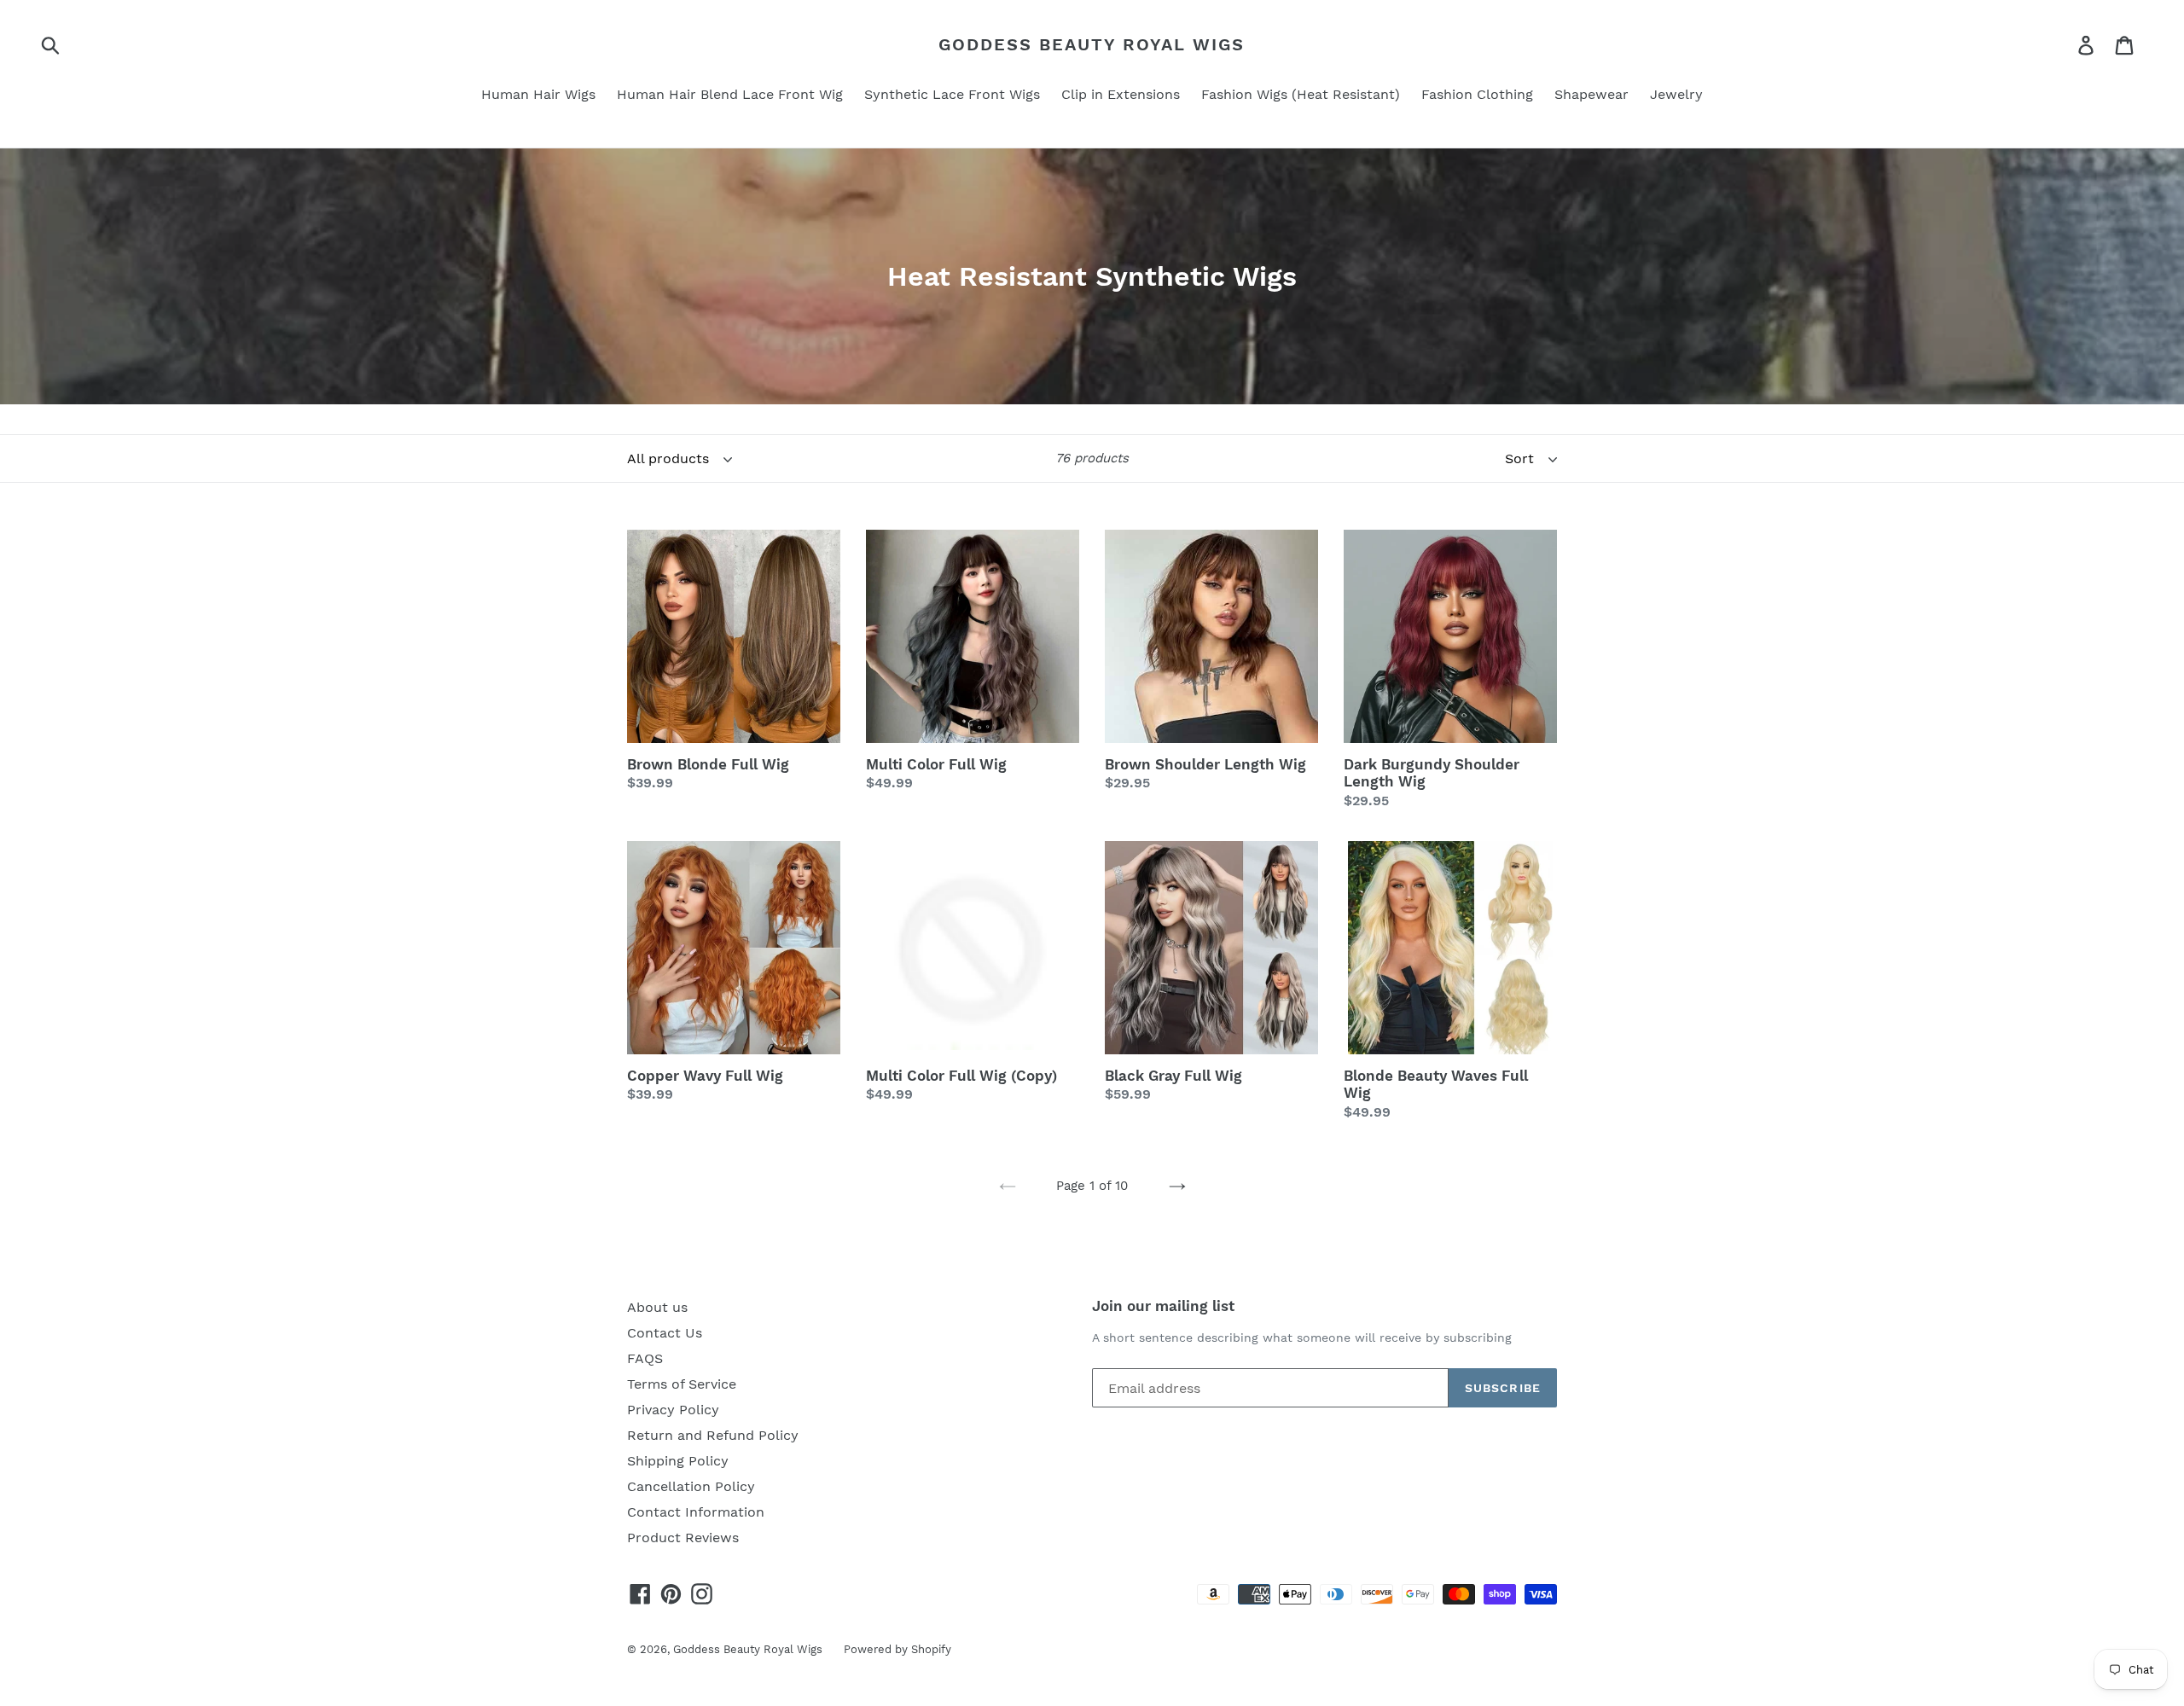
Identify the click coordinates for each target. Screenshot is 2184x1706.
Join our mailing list (1163, 1306)
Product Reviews (683, 1538)
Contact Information (696, 1512)
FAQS (645, 1358)
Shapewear (1592, 94)
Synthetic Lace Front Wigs (952, 94)
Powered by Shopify (897, 1649)
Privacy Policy (673, 1410)
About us (657, 1307)
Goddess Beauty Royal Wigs (1092, 44)
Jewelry (1676, 94)
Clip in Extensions (1121, 94)
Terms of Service (682, 1384)
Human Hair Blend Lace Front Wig (730, 94)
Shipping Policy (678, 1461)
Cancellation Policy (691, 1486)
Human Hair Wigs (538, 94)
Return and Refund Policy (713, 1435)
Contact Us (665, 1333)
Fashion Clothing (1477, 94)
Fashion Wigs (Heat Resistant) (1301, 94)
